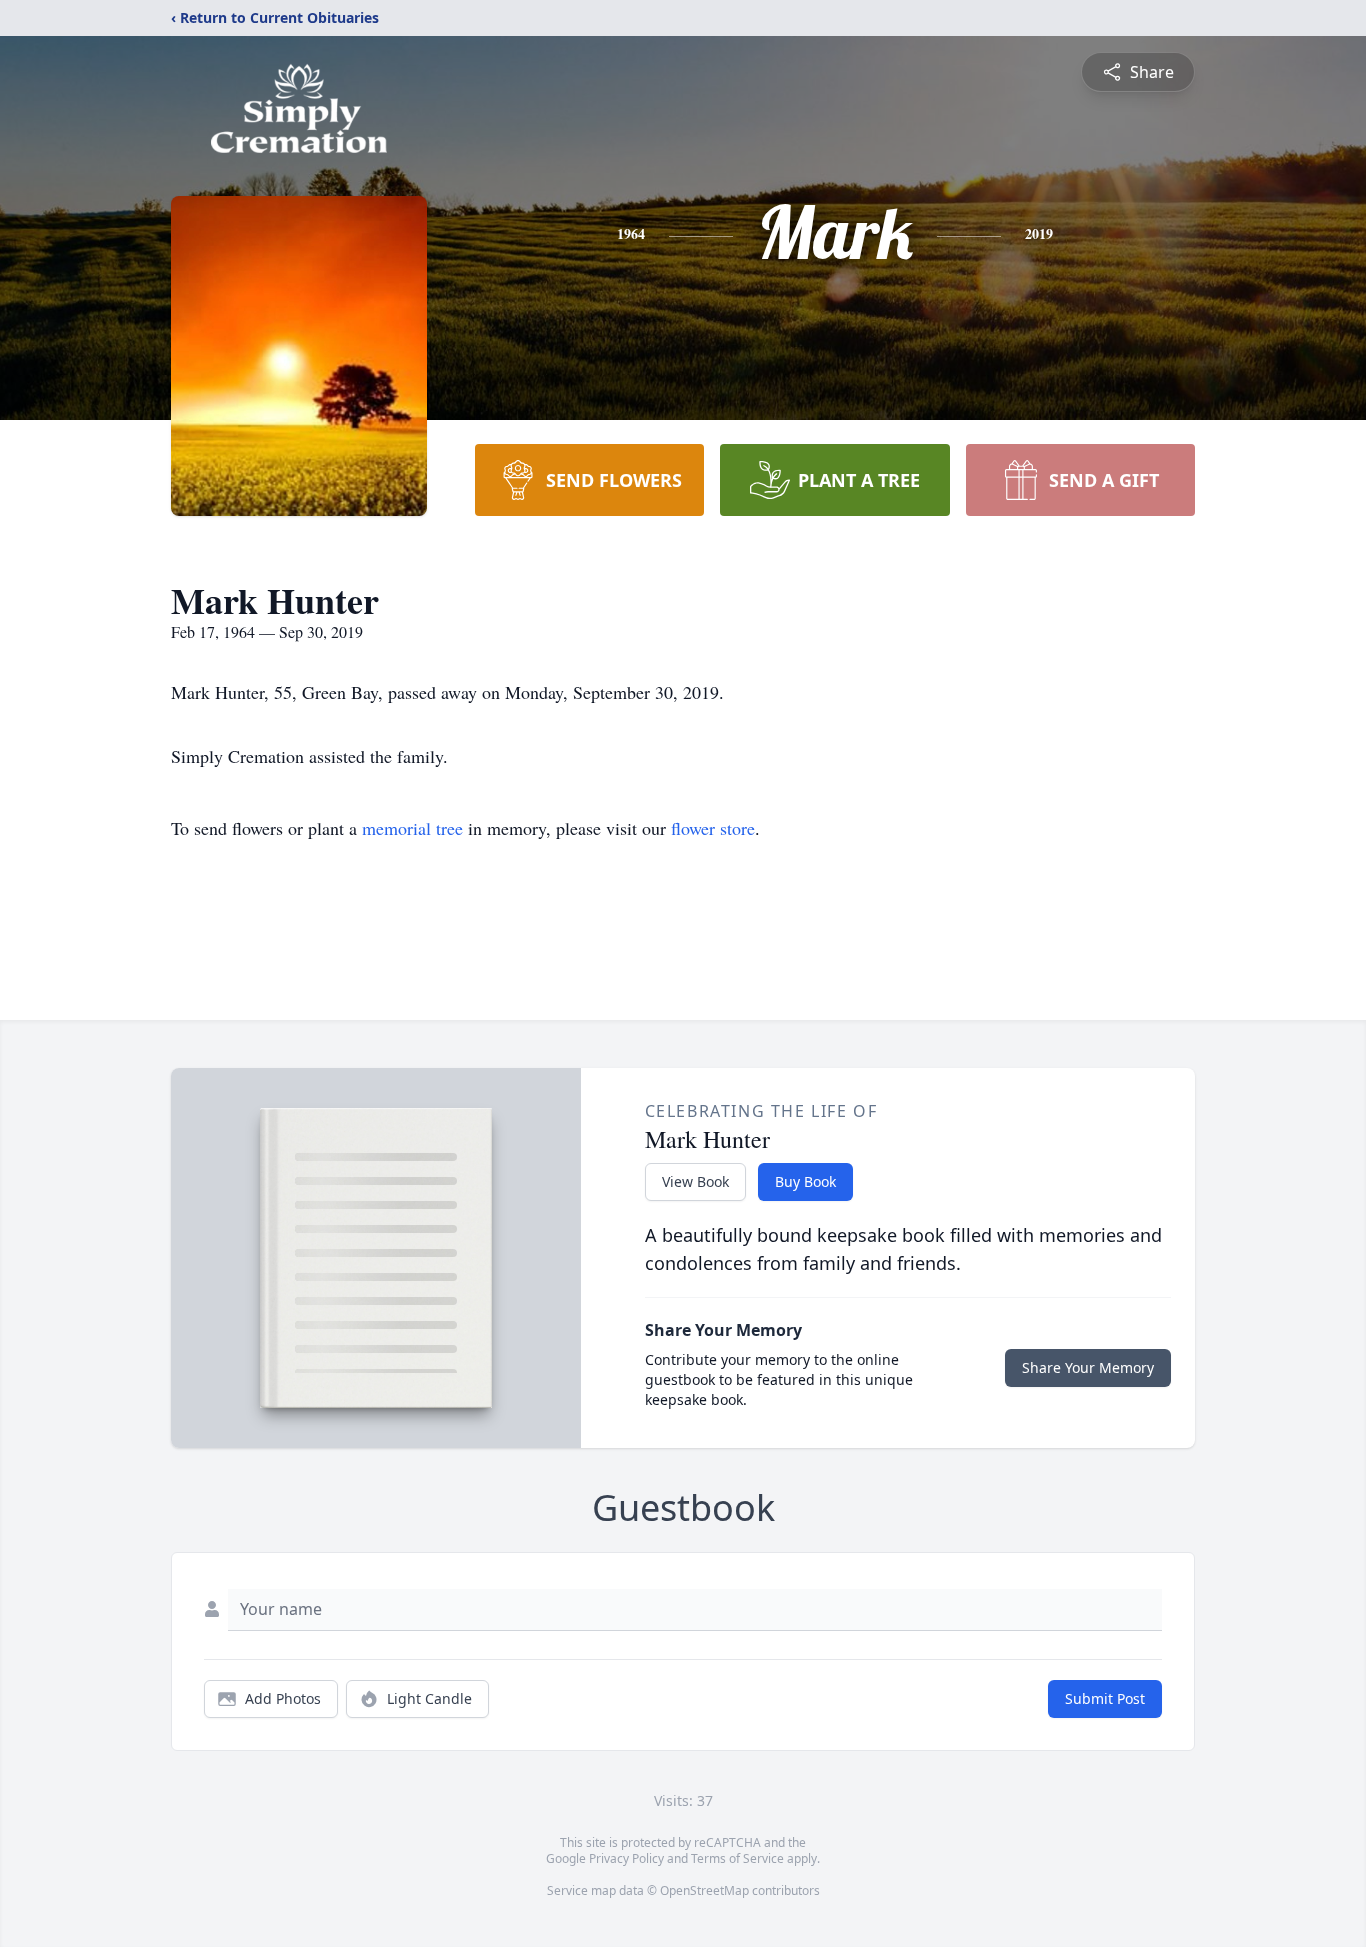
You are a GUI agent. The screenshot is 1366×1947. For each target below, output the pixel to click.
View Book (695, 1181)
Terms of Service (737, 1858)
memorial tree (412, 828)
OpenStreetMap (704, 1890)
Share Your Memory (1088, 1367)
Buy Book (805, 1181)
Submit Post (1105, 1698)
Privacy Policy (626, 1858)
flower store (713, 828)
